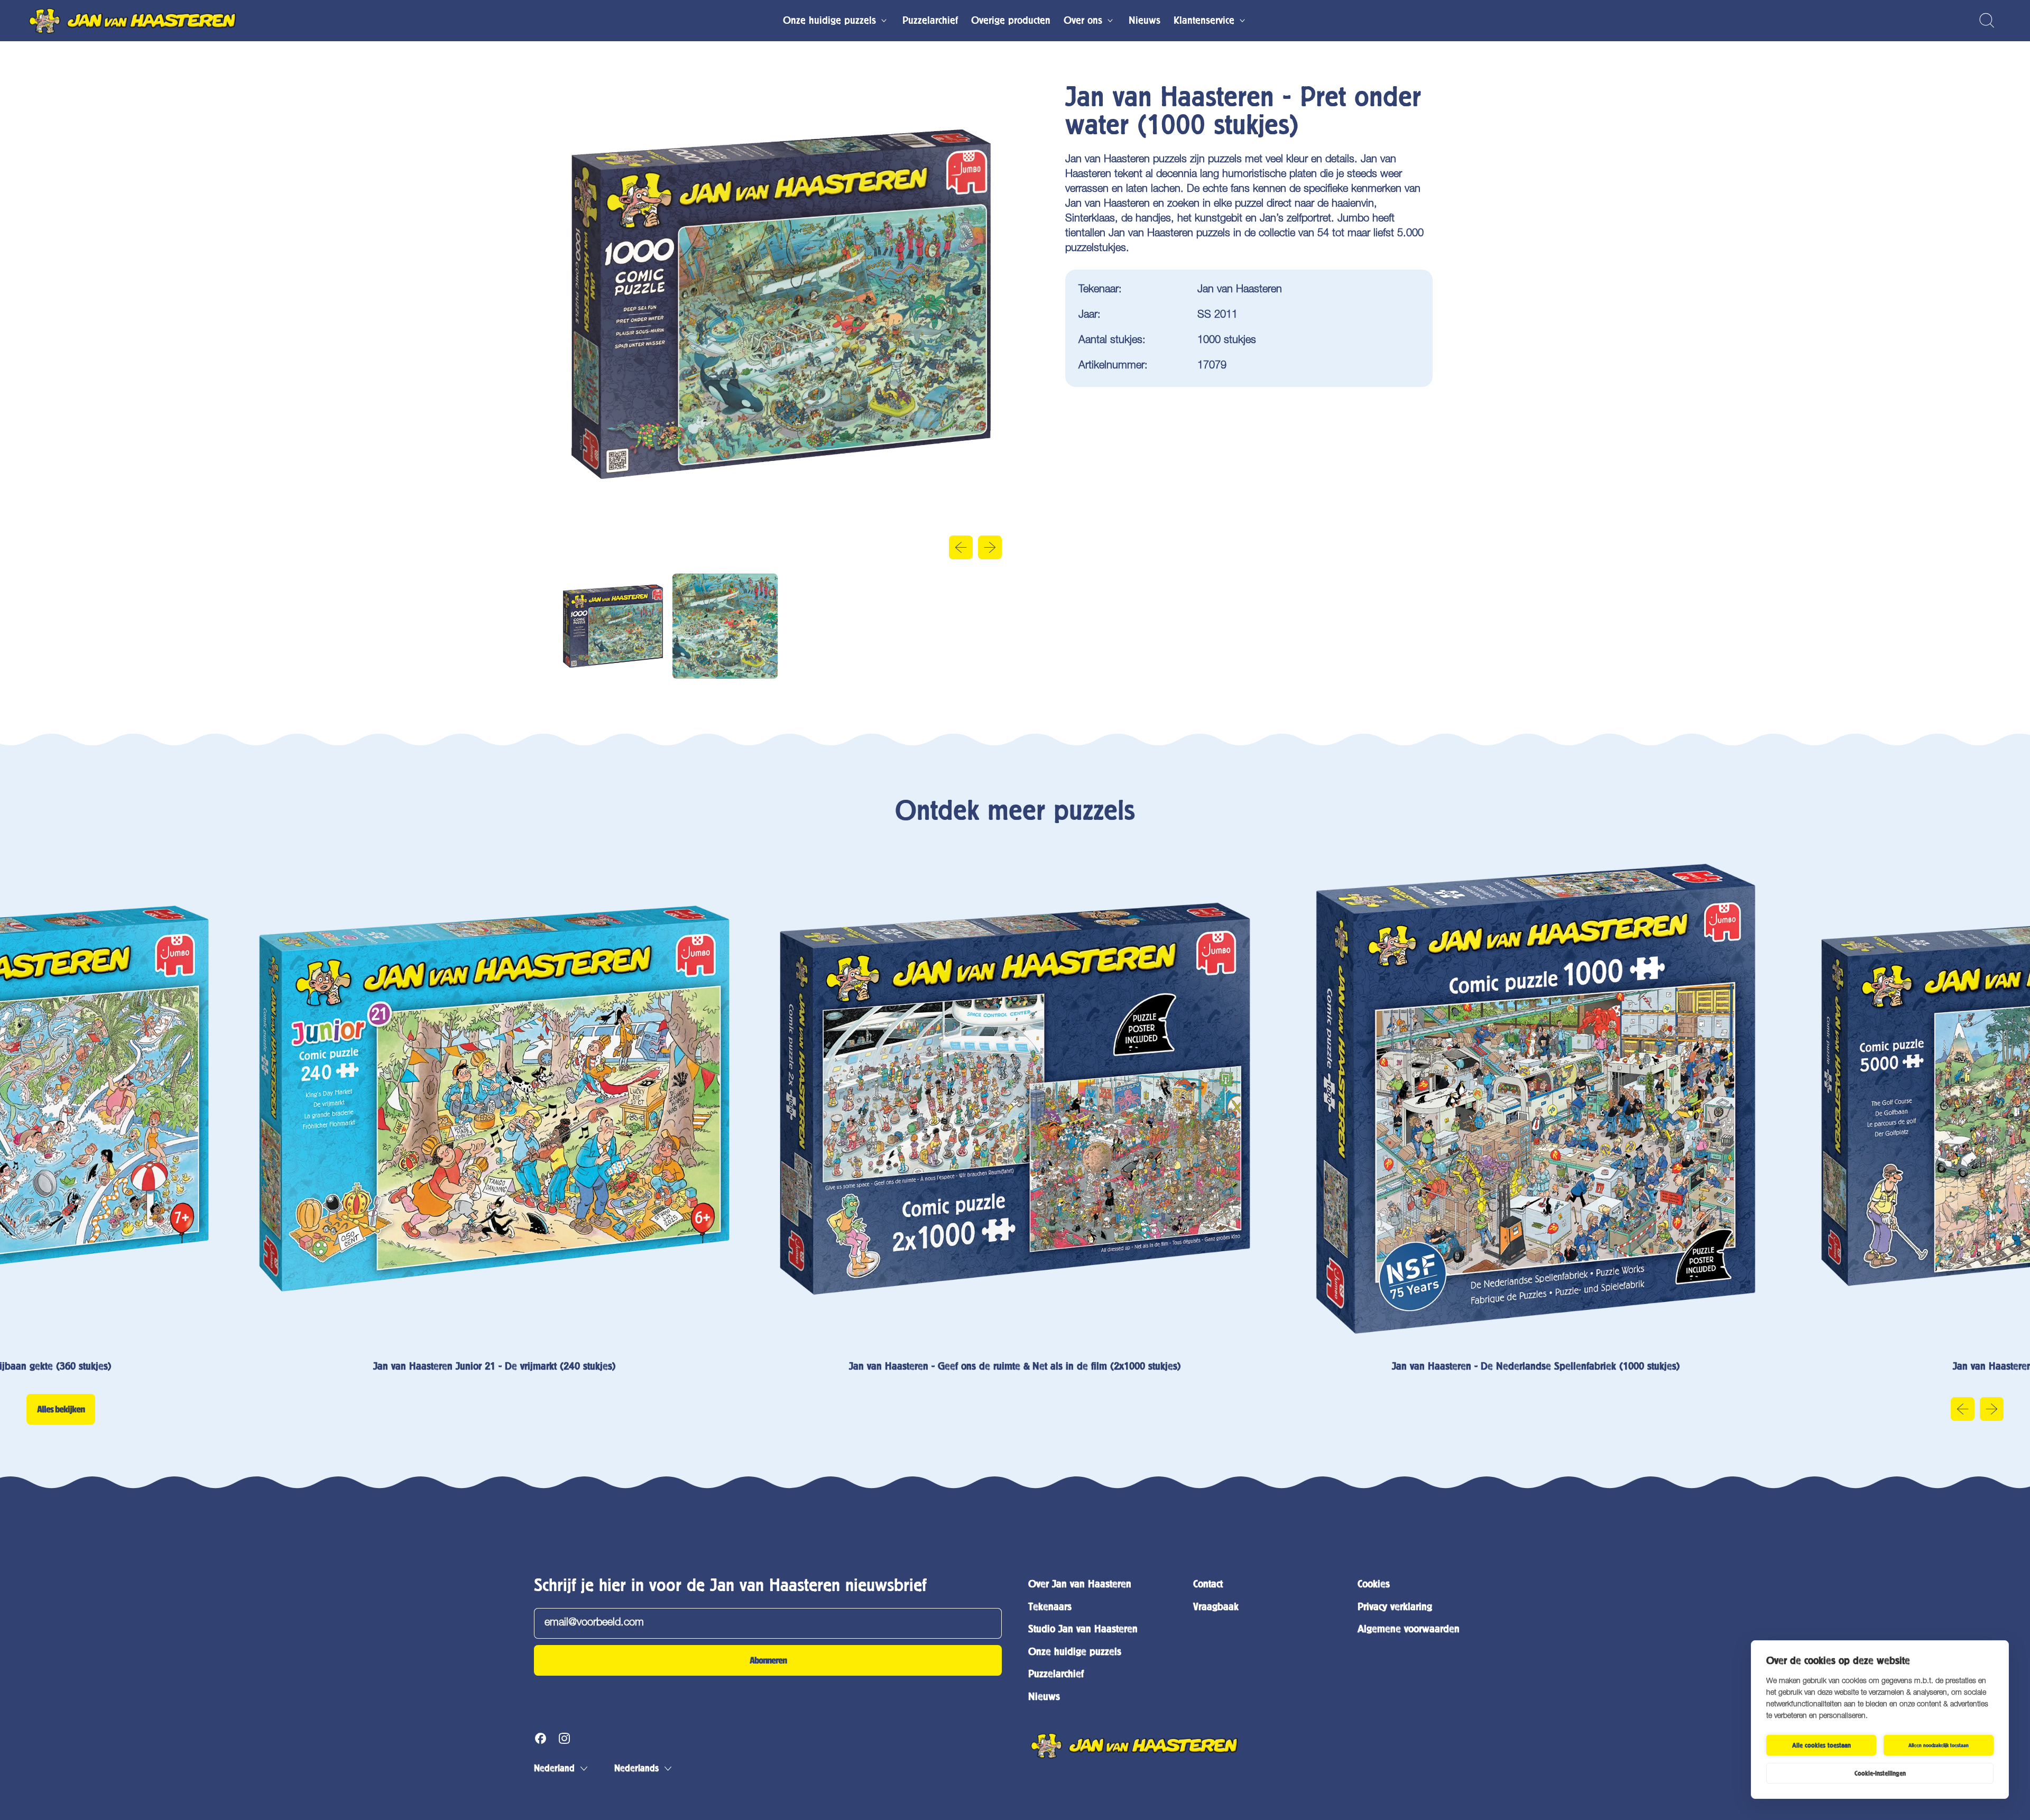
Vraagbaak (1216, 1607)
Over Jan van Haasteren (1080, 1584)
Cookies (1374, 1584)
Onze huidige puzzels (1075, 1652)
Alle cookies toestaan (1821, 1745)
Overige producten (1011, 20)
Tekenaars (1050, 1607)
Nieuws (1145, 20)
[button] (1986, 20)
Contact (1208, 1584)
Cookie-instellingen (1880, 1773)
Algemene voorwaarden (1409, 1629)
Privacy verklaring (1395, 1607)
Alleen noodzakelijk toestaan (1939, 1745)
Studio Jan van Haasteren (1083, 1629)
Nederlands (636, 1768)
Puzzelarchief (930, 20)
